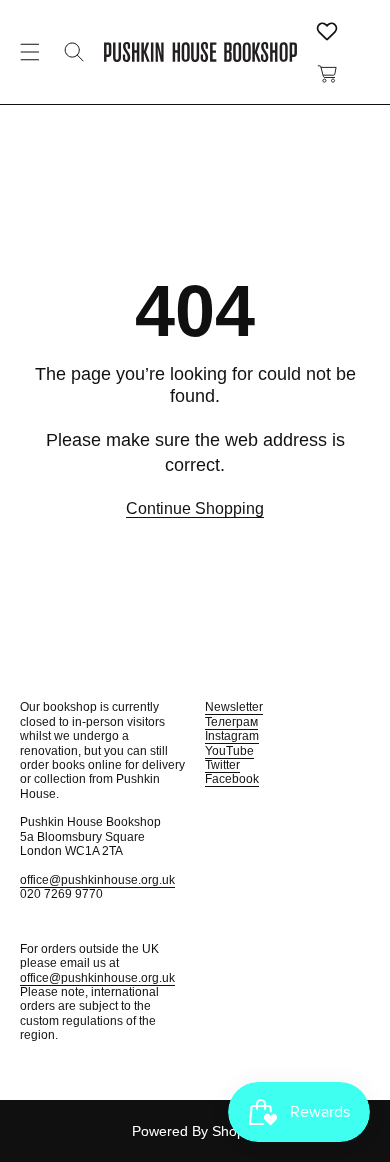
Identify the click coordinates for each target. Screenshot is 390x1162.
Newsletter (234, 707)
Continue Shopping (195, 508)
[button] (30, 52)
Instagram (232, 736)
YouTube (229, 751)
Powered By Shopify (195, 1131)
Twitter (222, 765)
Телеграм (231, 722)
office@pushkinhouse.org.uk (97, 880)
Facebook (232, 779)
